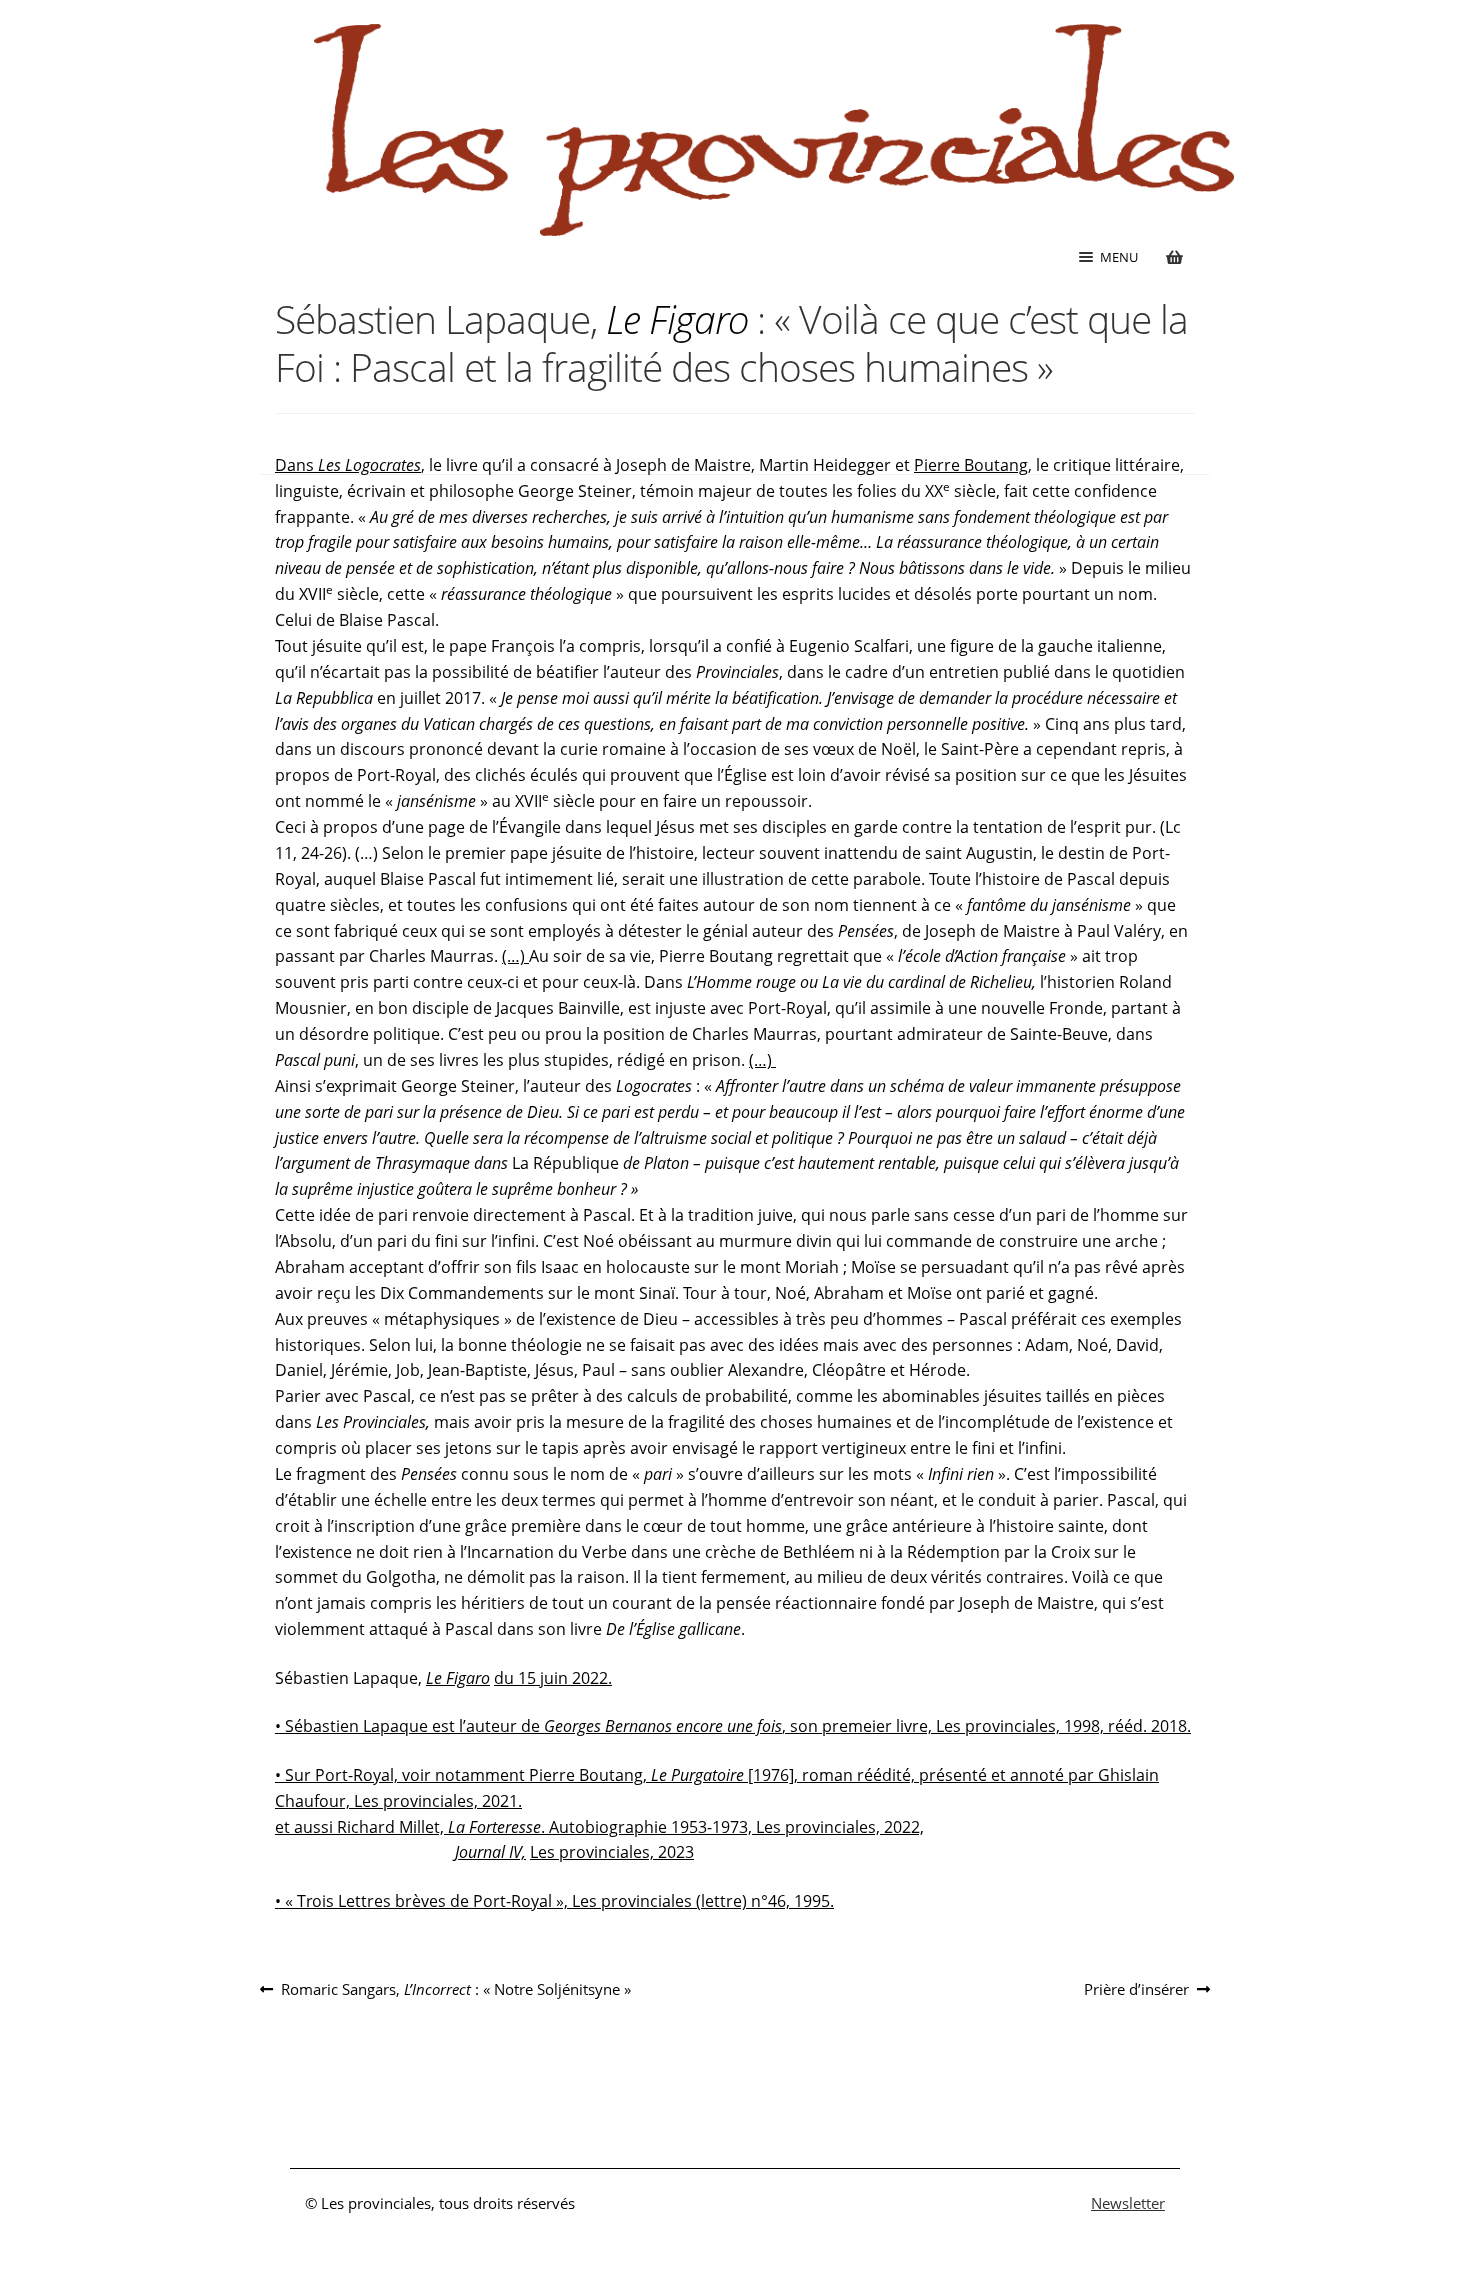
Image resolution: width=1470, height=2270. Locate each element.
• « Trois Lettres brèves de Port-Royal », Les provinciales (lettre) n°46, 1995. (554, 1901)
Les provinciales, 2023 (612, 1852)
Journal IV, (488, 1852)
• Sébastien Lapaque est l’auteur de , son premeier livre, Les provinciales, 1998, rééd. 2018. (733, 1726)
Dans (348, 465)
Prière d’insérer (1136, 1990)
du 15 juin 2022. (553, 1678)
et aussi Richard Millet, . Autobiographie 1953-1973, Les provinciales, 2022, (599, 1827)
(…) (515, 956)
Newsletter (1128, 2203)
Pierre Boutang (971, 465)
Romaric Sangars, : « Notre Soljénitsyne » (455, 1990)
